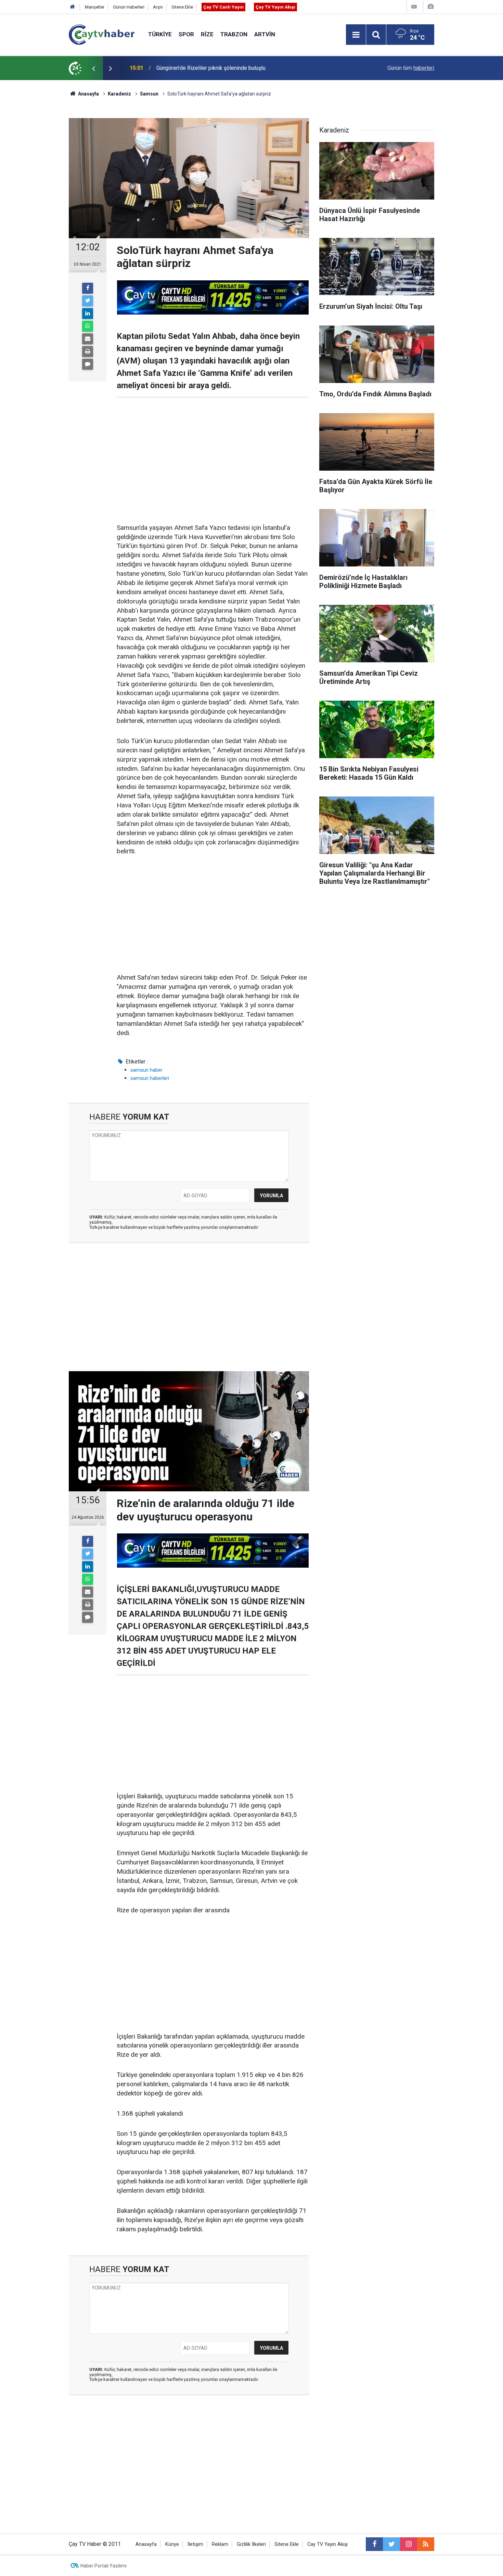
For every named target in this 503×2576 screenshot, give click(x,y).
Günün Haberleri (129, 7)
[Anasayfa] (73, 7)
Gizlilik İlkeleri (251, 2544)
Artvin (265, 34)
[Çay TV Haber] (102, 34)
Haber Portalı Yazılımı (104, 2566)
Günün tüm (411, 68)
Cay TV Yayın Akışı (327, 2544)
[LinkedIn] (88, 314)
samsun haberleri (150, 1078)
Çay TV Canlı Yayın (223, 7)
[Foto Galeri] (430, 7)
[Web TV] (414, 7)
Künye (172, 2544)
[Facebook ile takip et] (374, 2544)
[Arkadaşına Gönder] (88, 339)
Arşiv (158, 7)
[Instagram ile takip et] (409, 2544)
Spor (186, 34)
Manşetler (95, 7)
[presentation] (93, 68)
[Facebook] (88, 288)
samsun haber (146, 1070)
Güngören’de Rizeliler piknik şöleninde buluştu (211, 68)
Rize (207, 34)
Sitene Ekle (182, 7)
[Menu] (356, 35)
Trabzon (234, 34)
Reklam (220, 2544)
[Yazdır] (88, 352)
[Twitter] (88, 301)
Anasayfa (146, 2544)
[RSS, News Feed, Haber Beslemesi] (426, 2544)
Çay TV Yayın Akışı (275, 7)
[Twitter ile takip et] (391, 2544)
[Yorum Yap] (88, 364)
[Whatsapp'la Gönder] (88, 326)
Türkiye (160, 34)
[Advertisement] (213, 456)
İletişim (195, 2544)
